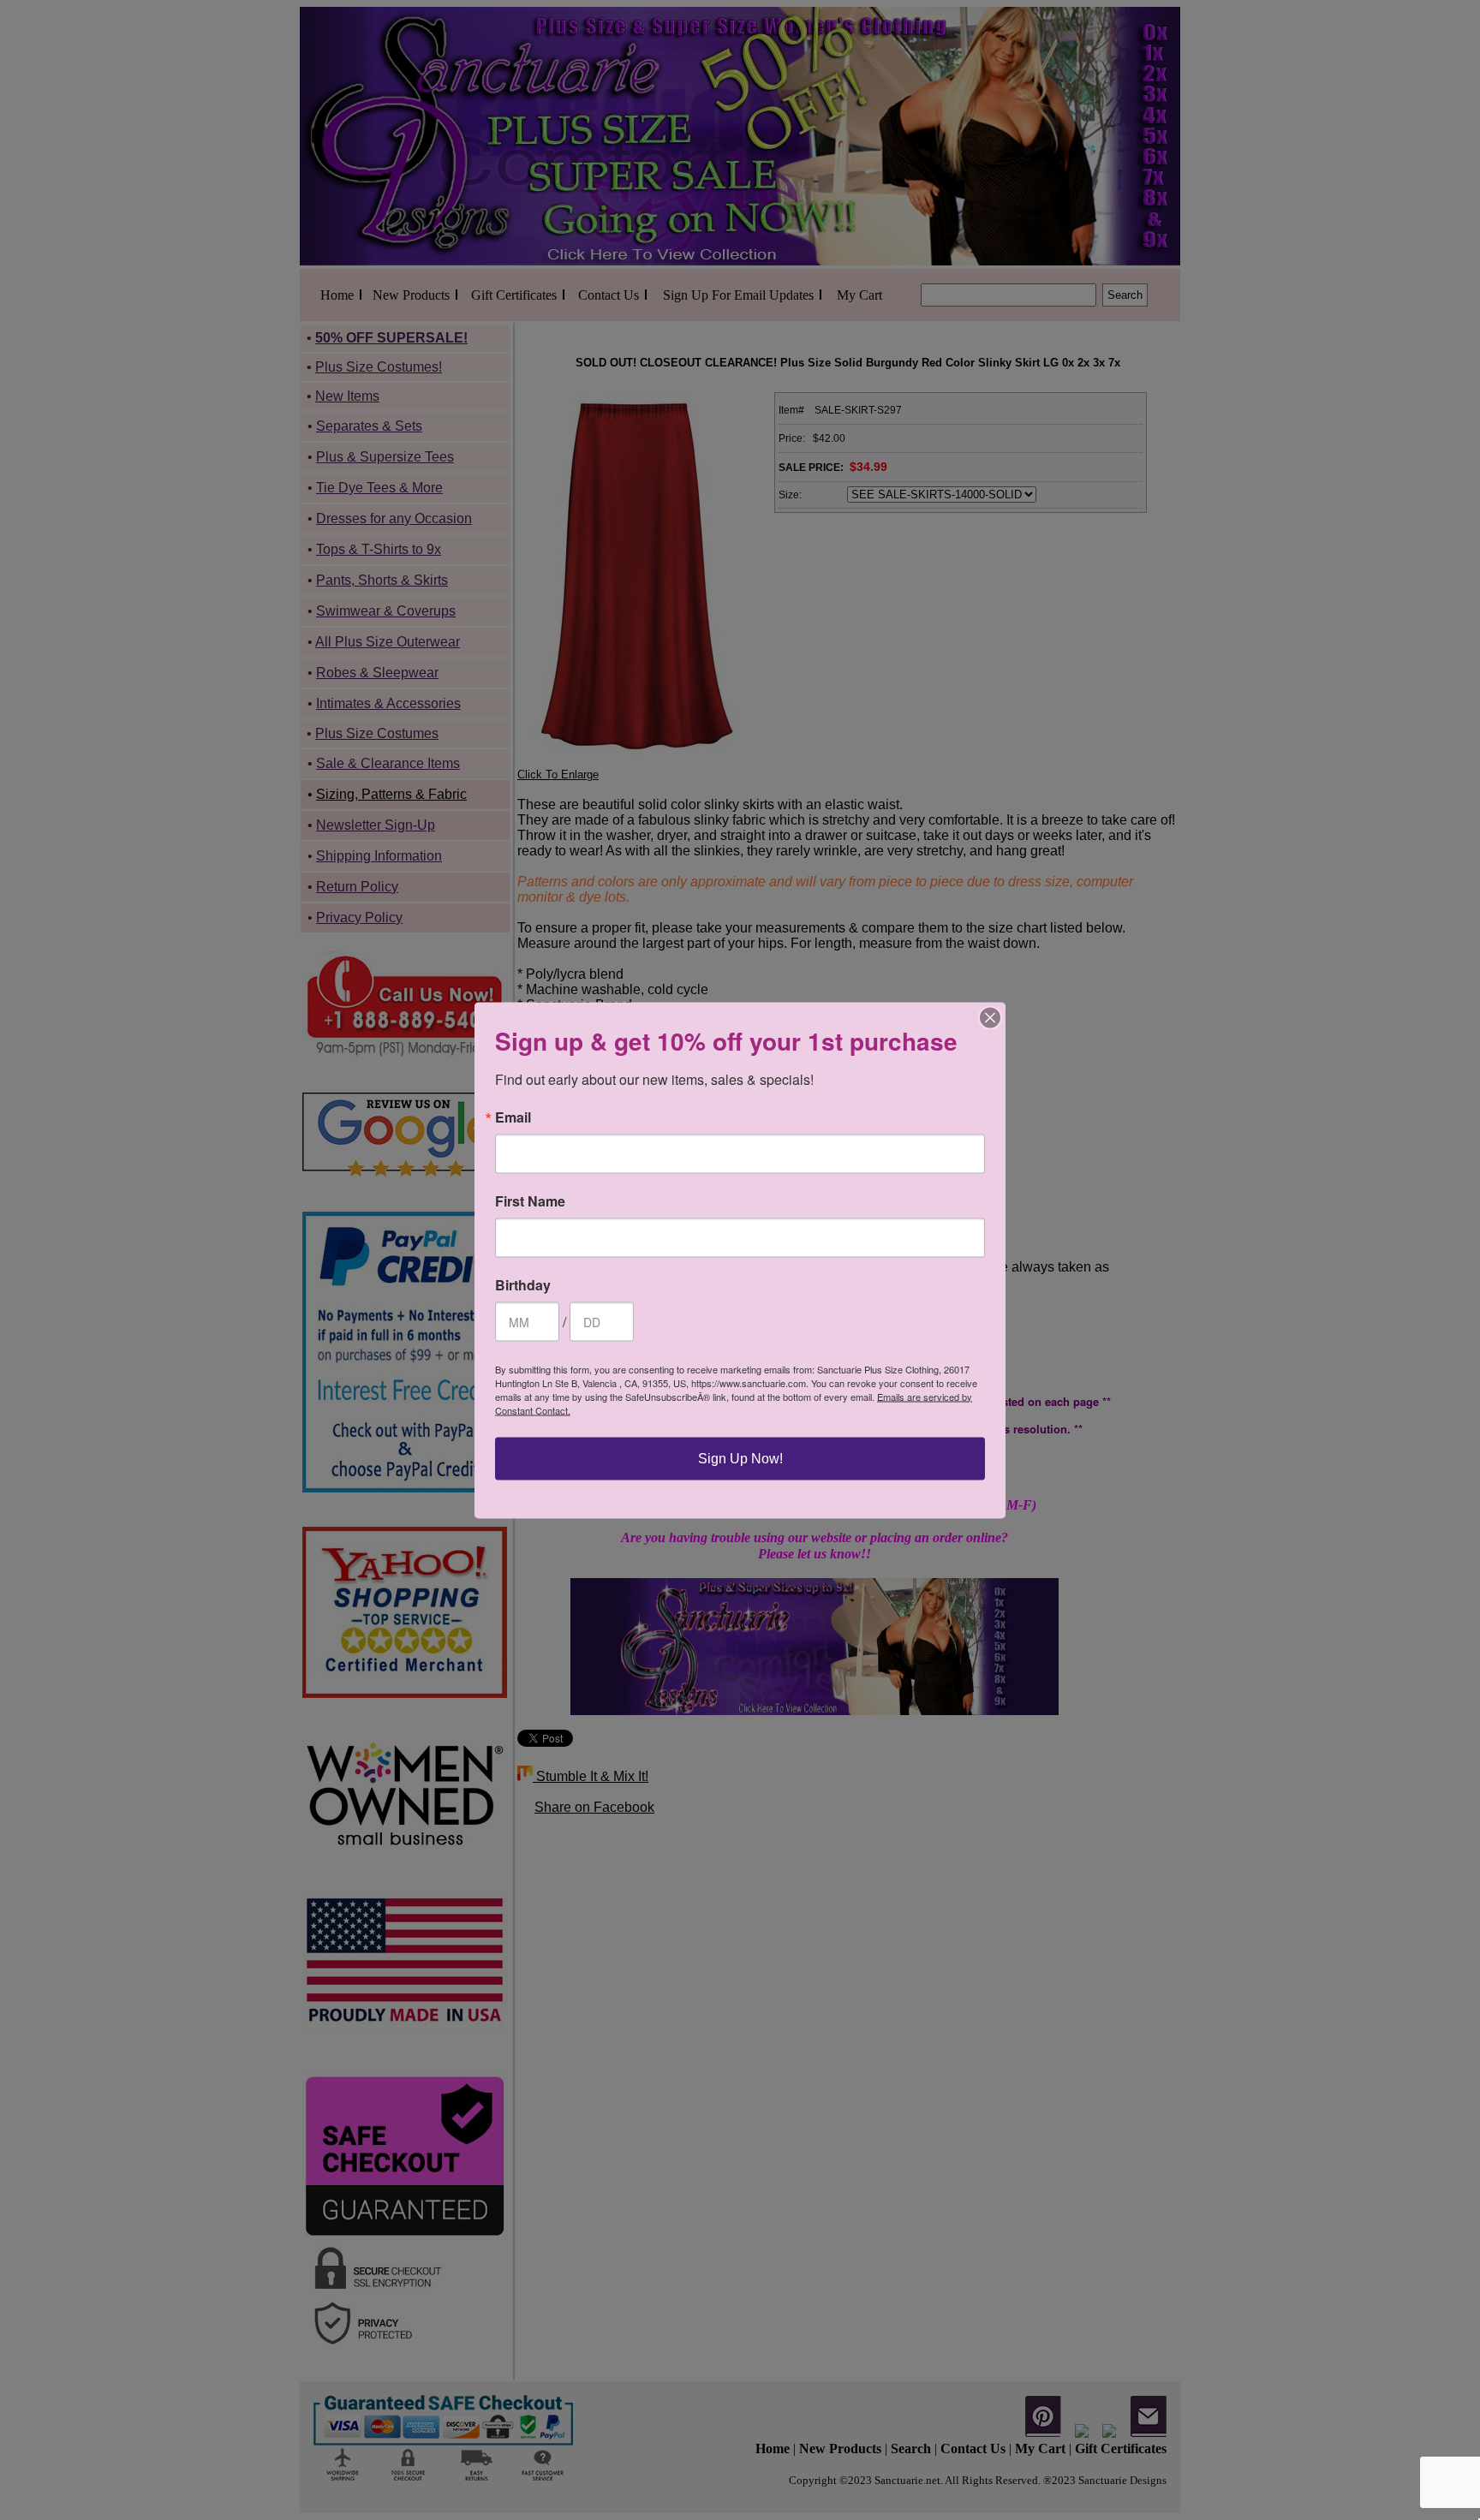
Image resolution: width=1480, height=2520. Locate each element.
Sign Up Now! (740, 1458)
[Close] (990, 1017)
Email (513, 1117)
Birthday (523, 1284)
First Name (530, 1200)
